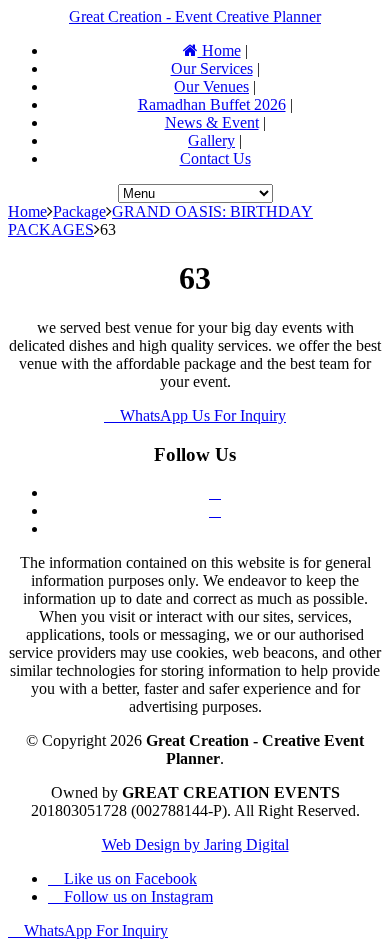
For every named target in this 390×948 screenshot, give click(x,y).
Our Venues (211, 86)
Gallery (211, 140)
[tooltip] (215, 492)
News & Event (212, 122)
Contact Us (215, 158)
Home (219, 50)
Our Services (212, 68)
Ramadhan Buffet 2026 (212, 104)
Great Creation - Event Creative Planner (195, 16)
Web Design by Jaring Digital (195, 844)
